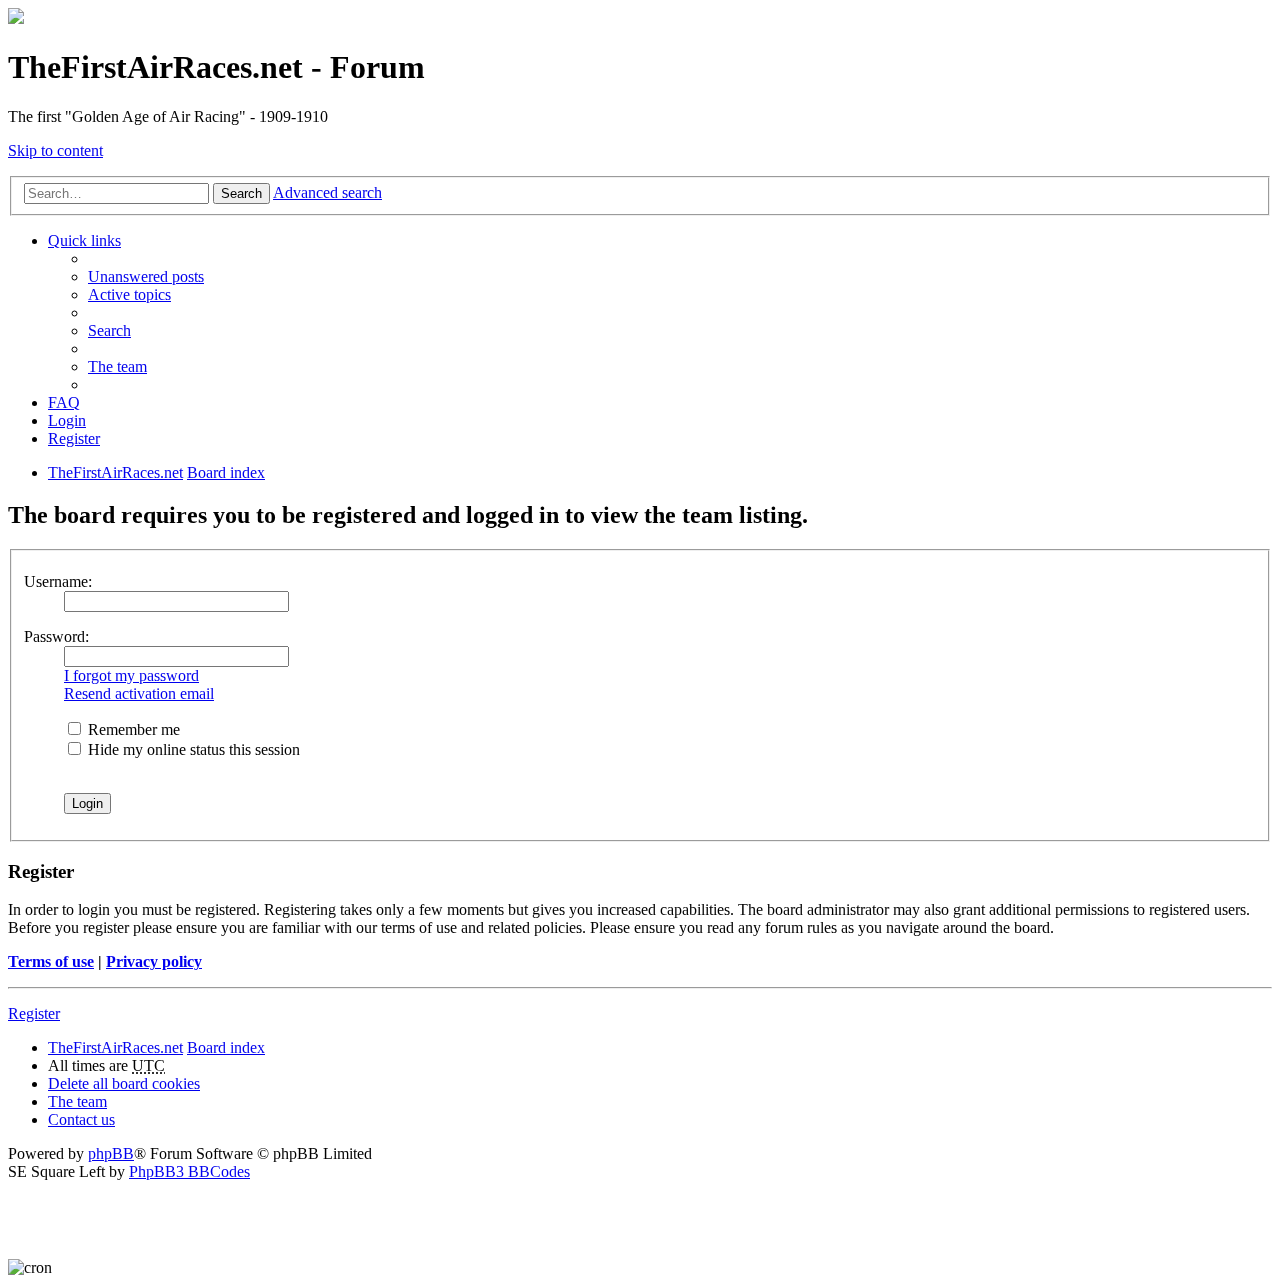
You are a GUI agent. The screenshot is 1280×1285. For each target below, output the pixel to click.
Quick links (84, 240)
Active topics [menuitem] (129, 294)
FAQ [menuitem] (64, 402)
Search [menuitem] (109, 330)
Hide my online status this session (192, 749)
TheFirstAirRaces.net (115, 1047)
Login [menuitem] (67, 420)
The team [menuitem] (117, 366)
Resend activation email (139, 693)
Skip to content (55, 150)
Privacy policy (154, 961)
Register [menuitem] (74, 438)
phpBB (111, 1153)
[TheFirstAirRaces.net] (16, 18)
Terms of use (51, 961)
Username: (58, 581)
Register (34, 1013)
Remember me (132, 729)
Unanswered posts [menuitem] (146, 276)
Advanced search (327, 192)
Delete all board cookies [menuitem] (124, 1083)
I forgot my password (131, 675)
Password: (56, 636)
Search (241, 193)
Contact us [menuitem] (81, 1119)
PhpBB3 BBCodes (189, 1171)
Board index (226, 1047)
